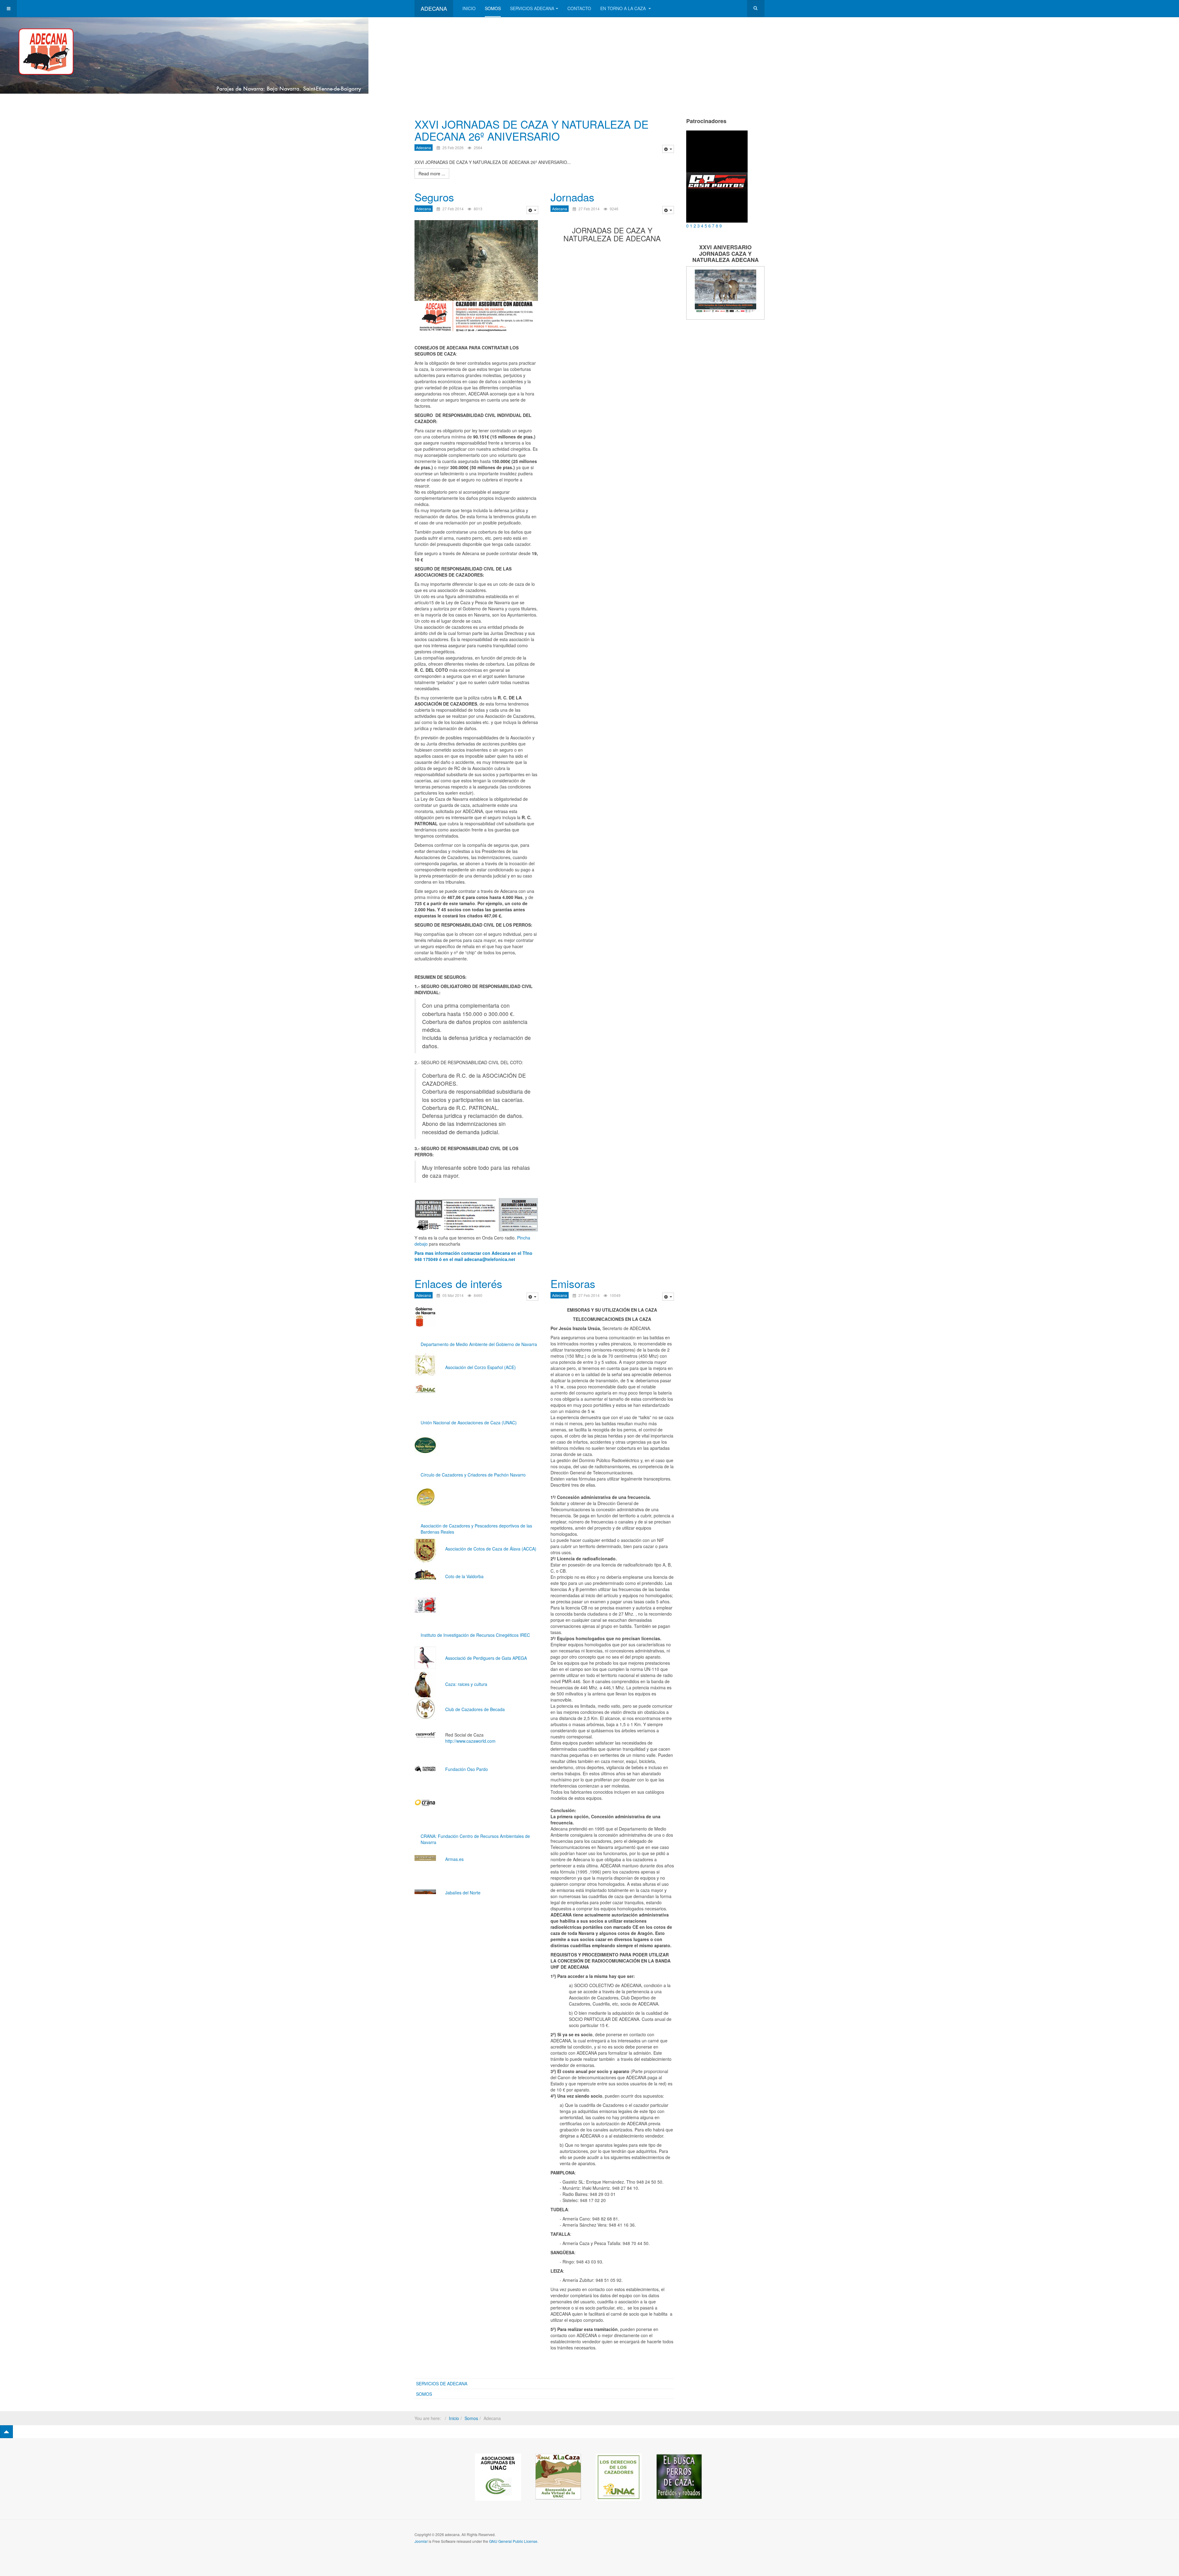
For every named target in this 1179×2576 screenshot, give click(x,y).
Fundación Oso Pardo (467, 1769)
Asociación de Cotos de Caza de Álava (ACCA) (491, 1549)
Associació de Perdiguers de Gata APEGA (486, 1658)
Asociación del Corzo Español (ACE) (481, 1367)
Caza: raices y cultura (466, 1684)
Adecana (424, 148)
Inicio (469, 8)
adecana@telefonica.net (490, 1259)
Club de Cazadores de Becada (475, 1709)
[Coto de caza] (425, 1735)
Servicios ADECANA (532, 8)
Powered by (737, 2539)
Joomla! (421, 2541)
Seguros (434, 197)
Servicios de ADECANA (442, 2383)
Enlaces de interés (458, 1283)
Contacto (579, 8)
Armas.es (454, 1859)
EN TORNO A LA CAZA (624, 8)
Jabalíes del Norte (463, 1893)
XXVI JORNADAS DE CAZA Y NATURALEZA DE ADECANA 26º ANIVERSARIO (531, 130)
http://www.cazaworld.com (470, 1741)
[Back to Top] (6, 2432)
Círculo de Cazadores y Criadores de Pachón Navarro (473, 1475)
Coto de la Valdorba (464, 1576)
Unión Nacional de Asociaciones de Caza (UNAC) (469, 1422)
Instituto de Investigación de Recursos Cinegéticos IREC (475, 1635)
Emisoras (573, 1283)
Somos (493, 8)
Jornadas (572, 197)
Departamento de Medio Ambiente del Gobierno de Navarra (479, 1344)
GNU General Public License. (514, 2541)
